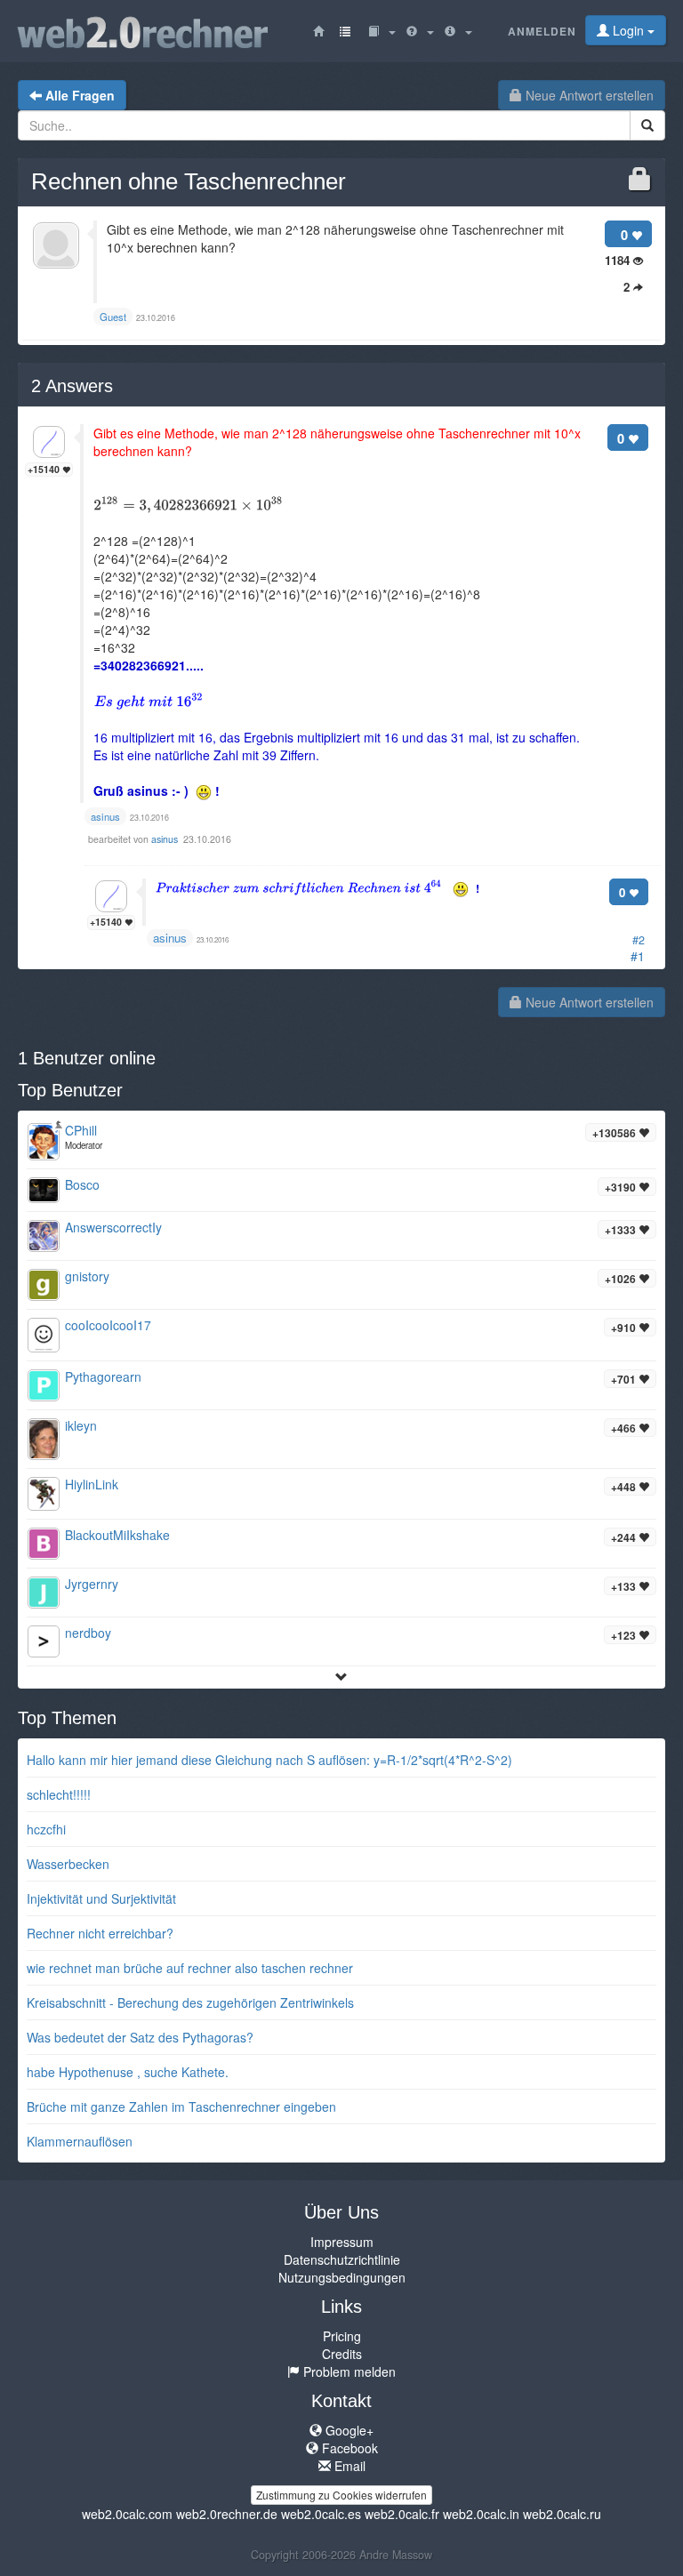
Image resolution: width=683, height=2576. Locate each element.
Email (348, 2466)
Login (628, 30)
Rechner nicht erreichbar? (100, 1933)
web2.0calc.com (127, 2514)
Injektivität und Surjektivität (101, 1898)
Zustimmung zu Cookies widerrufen (341, 2495)
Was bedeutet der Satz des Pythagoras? (140, 2037)
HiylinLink (92, 1484)
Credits (342, 2354)
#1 (638, 956)
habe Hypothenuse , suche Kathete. (128, 2072)
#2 (639, 940)
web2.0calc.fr (402, 2514)
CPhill (81, 1130)
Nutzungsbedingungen (342, 2277)
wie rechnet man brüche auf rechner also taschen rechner (190, 1968)
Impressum (342, 2242)
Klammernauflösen (80, 2141)
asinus (166, 839)
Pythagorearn (103, 1376)
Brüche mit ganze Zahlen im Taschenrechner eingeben (181, 2107)
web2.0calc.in (481, 2514)
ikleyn (81, 1425)
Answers (72, 386)
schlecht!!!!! (59, 1794)
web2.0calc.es (321, 2514)
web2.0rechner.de (227, 2514)
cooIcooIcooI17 (108, 1325)
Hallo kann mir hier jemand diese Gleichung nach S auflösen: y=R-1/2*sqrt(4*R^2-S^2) (269, 1760)
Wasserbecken (68, 1864)
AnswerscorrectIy (113, 1227)
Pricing (342, 2336)
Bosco (82, 1184)
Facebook (348, 2448)
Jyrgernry (92, 1584)
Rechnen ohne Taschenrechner (189, 181)
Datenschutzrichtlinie (342, 2259)
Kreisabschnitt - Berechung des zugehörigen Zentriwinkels (190, 2002)
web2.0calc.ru (562, 2514)
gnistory (87, 1276)
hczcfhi (46, 1829)
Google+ (348, 2430)
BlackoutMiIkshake (117, 1535)
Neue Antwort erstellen (588, 95)
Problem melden (348, 2371)
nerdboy (88, 1633)
